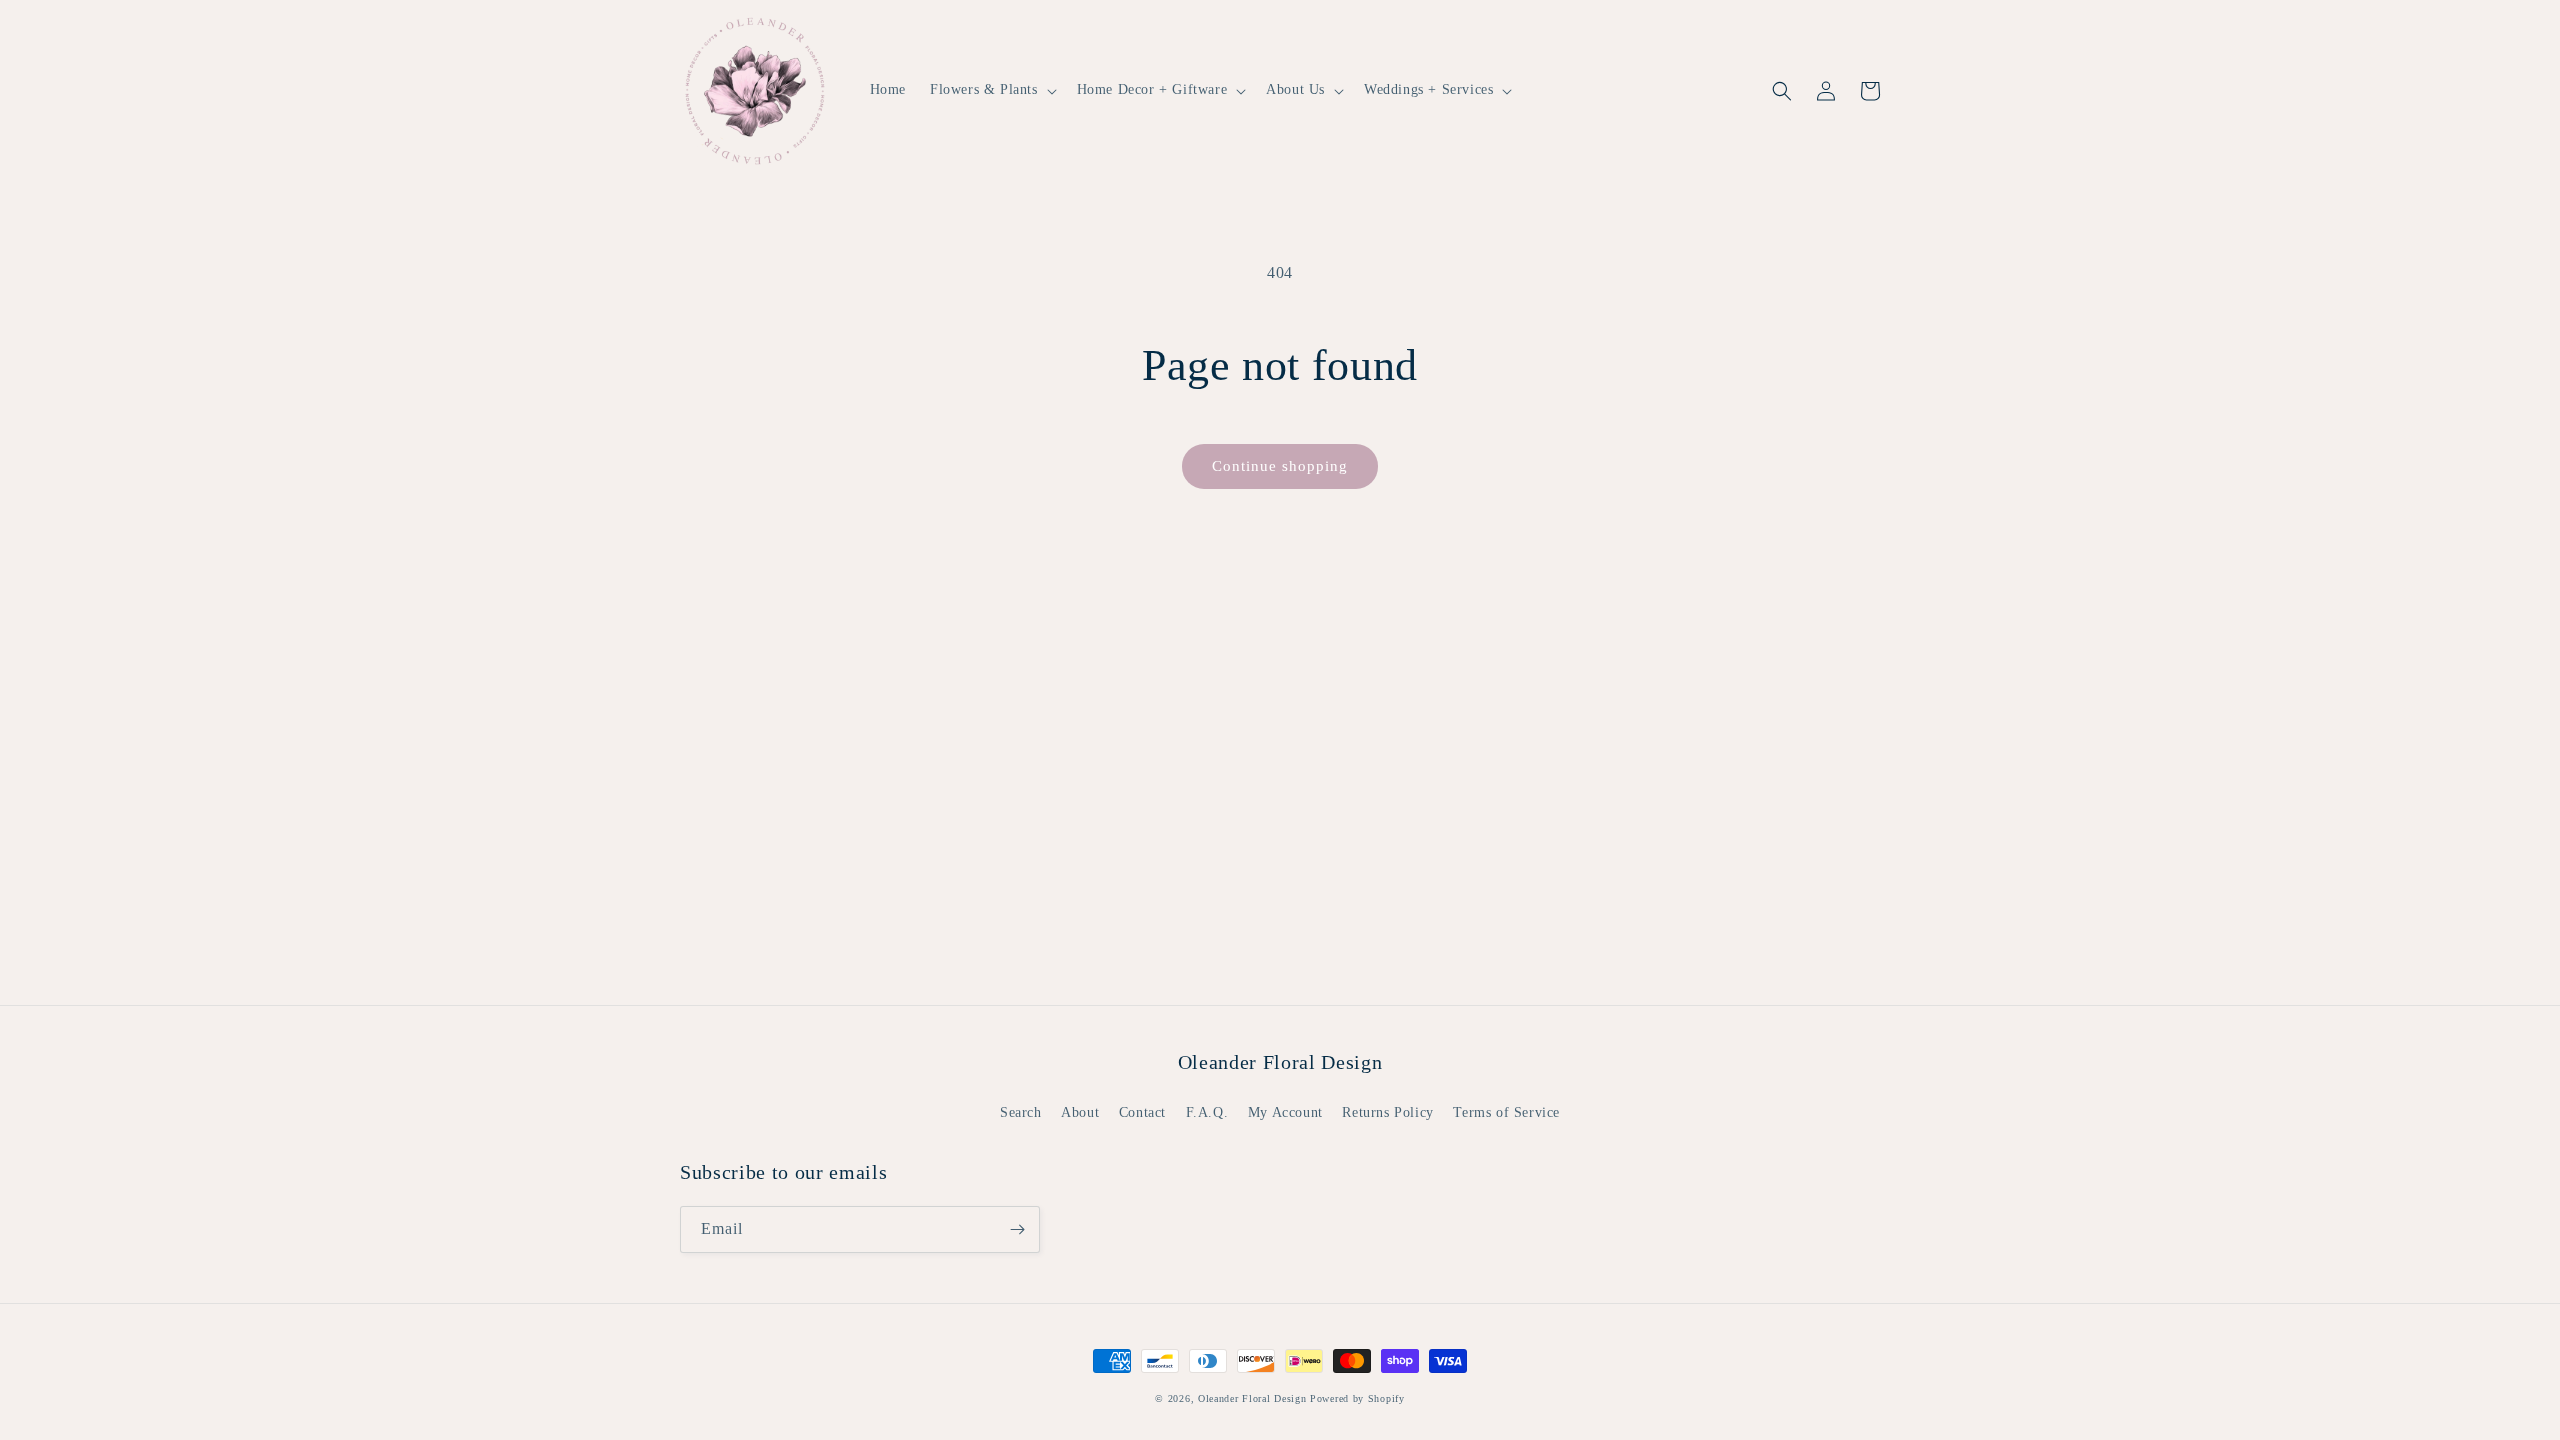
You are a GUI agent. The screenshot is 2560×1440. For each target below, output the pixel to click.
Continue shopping (1280, 466)
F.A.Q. (1207, 1112)
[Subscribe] (1017, 1229)
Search (1021, 1112)
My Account (1285, 1112)
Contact (1142, 1112)
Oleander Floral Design (1252, 1398)
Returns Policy (1387, 1112)
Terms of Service (1506, 1112)
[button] (991, 90)
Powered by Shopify (1357, 1398)
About (1080, 1112)
